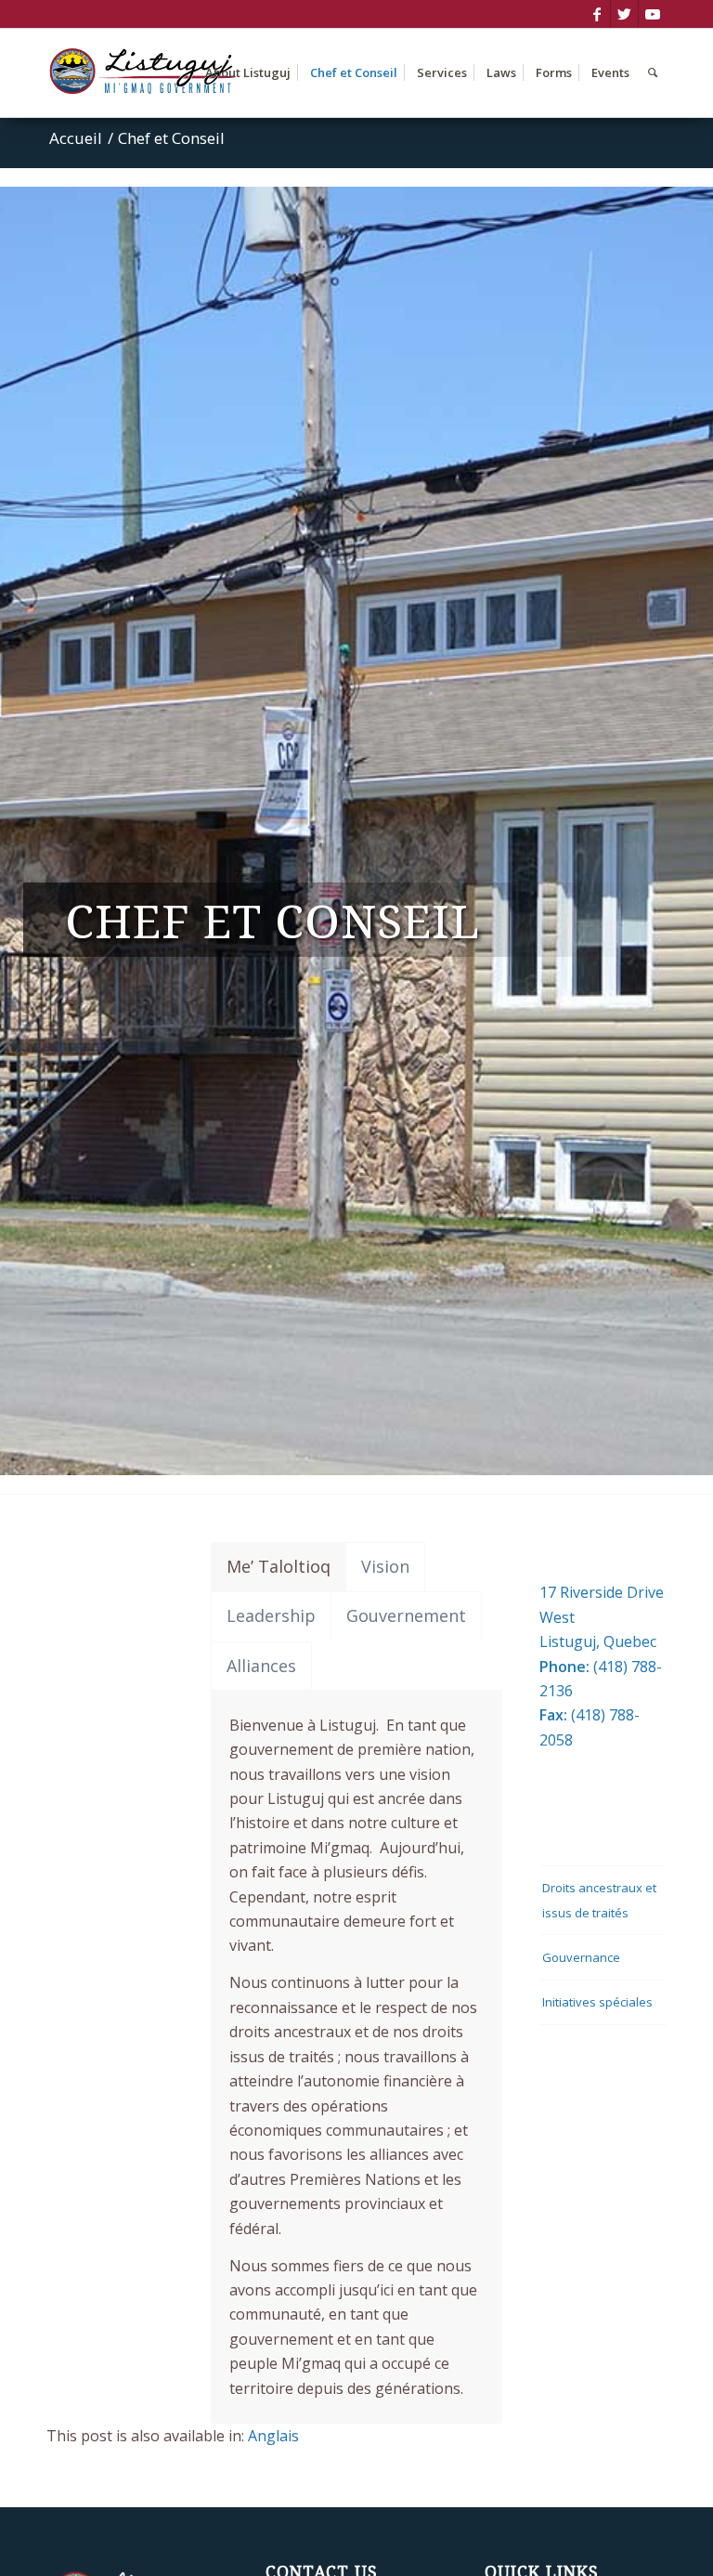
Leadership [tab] (271, 1615)
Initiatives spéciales (597, 2002)
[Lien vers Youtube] (653, 14)
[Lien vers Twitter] (624, 14)
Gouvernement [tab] (406, 1615)
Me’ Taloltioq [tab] (279, 1566)
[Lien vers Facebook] (596, 14)
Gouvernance (581, 1957)
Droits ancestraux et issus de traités (599, 1900)
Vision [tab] (385, 1566)
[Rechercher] (653, 73)
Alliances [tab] (261, 1666)
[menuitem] (248, 73)
